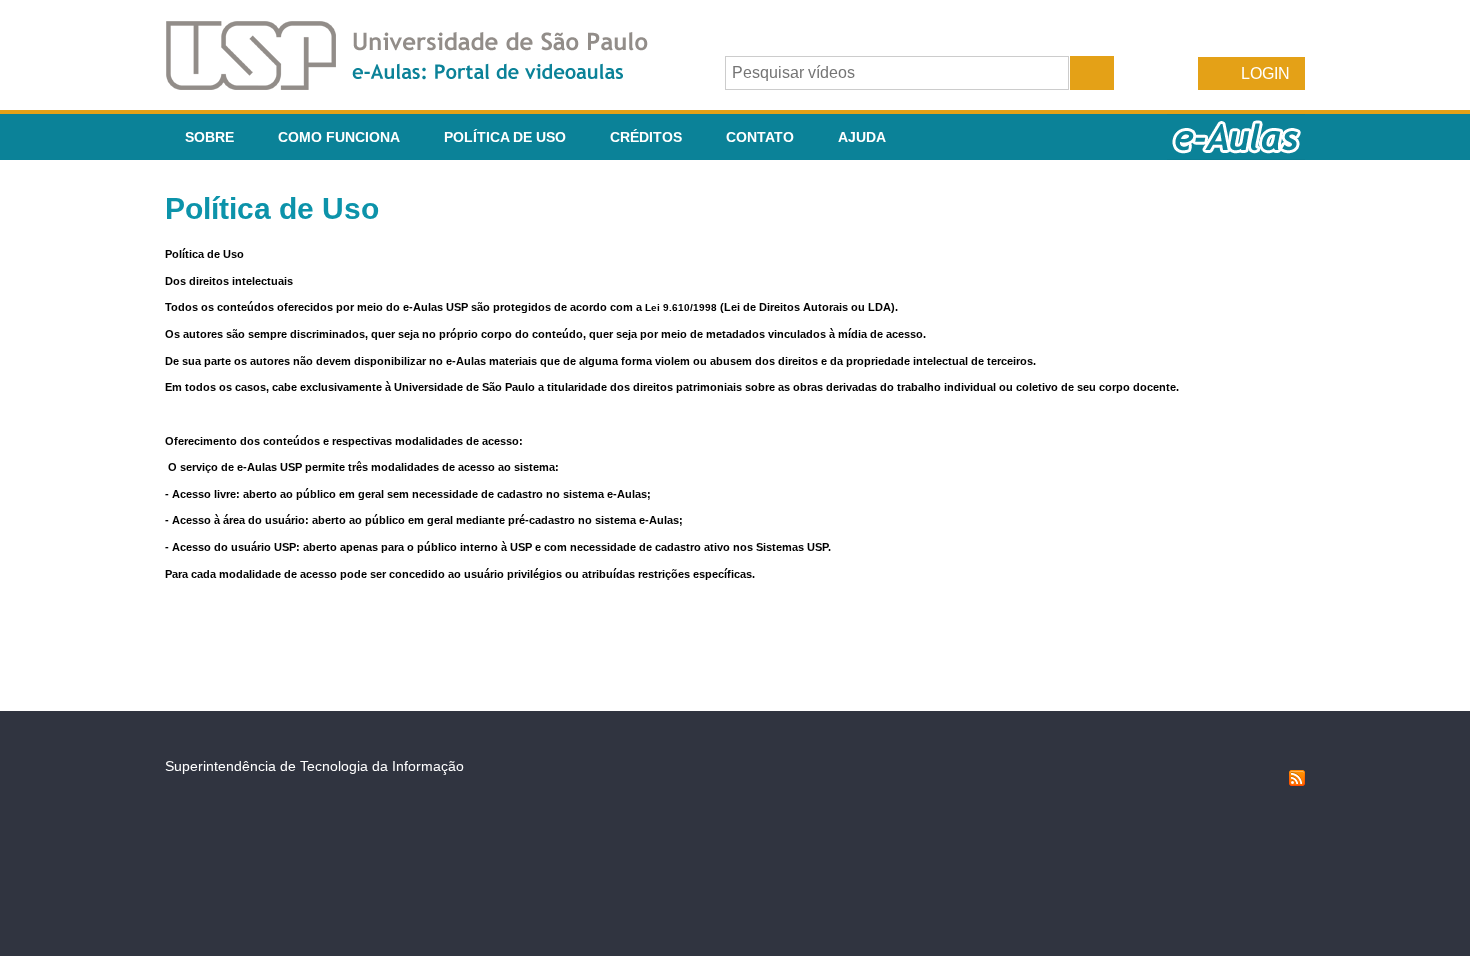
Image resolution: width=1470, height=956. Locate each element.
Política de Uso (505, 137)
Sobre (209, 137)
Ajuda (862, 137)
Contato (760, 137)
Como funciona (339, 137)
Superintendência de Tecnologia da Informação (314, 766)
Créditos (646, 137)
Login (1265, 73)
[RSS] (1297, 781)
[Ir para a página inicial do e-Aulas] (423, 84)
